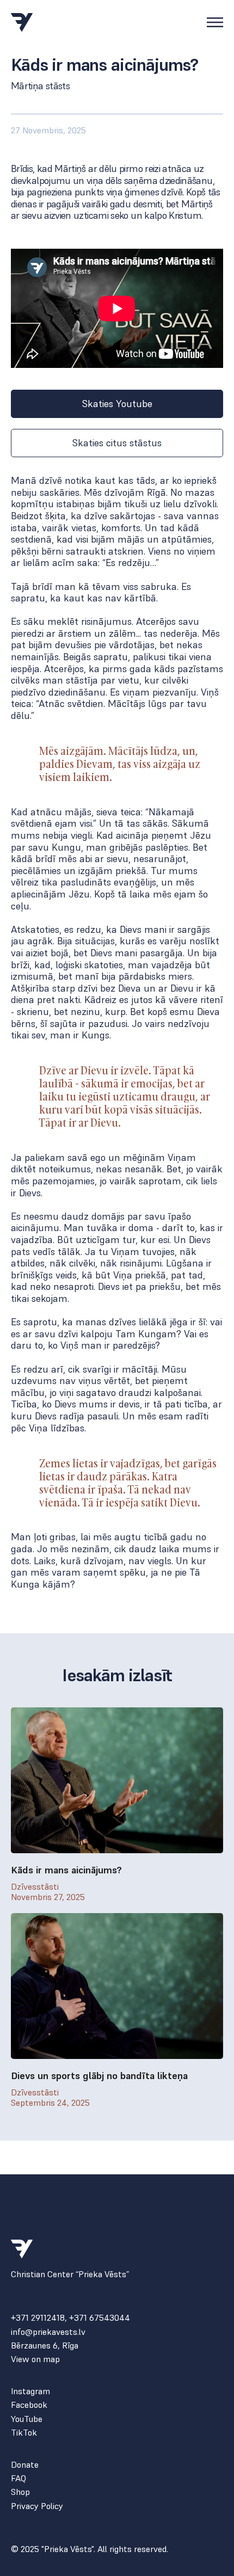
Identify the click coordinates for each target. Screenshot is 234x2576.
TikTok (24, 2433)
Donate (25, 2465)
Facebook (29, 2405)
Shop (20, 2492)
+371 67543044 (100, 2317)
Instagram (30, 2391)
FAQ (19, 2478)
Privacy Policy (37, 2506)
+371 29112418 (38, 2317)
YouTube (27, 2419)
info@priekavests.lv (48, 2332)
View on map (35, 2359)
